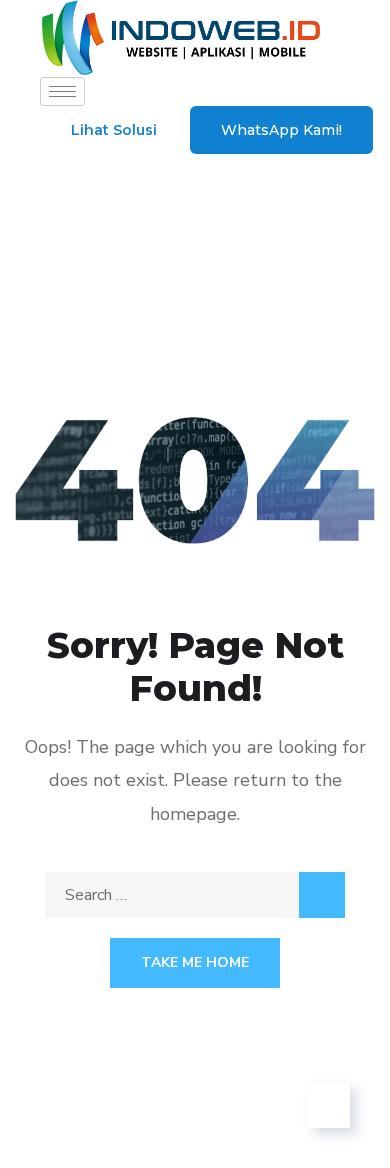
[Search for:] (195, 895)
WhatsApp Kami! (281, 130)
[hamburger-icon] (62, 91)
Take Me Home (195, 962)
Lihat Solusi (114, 130)
